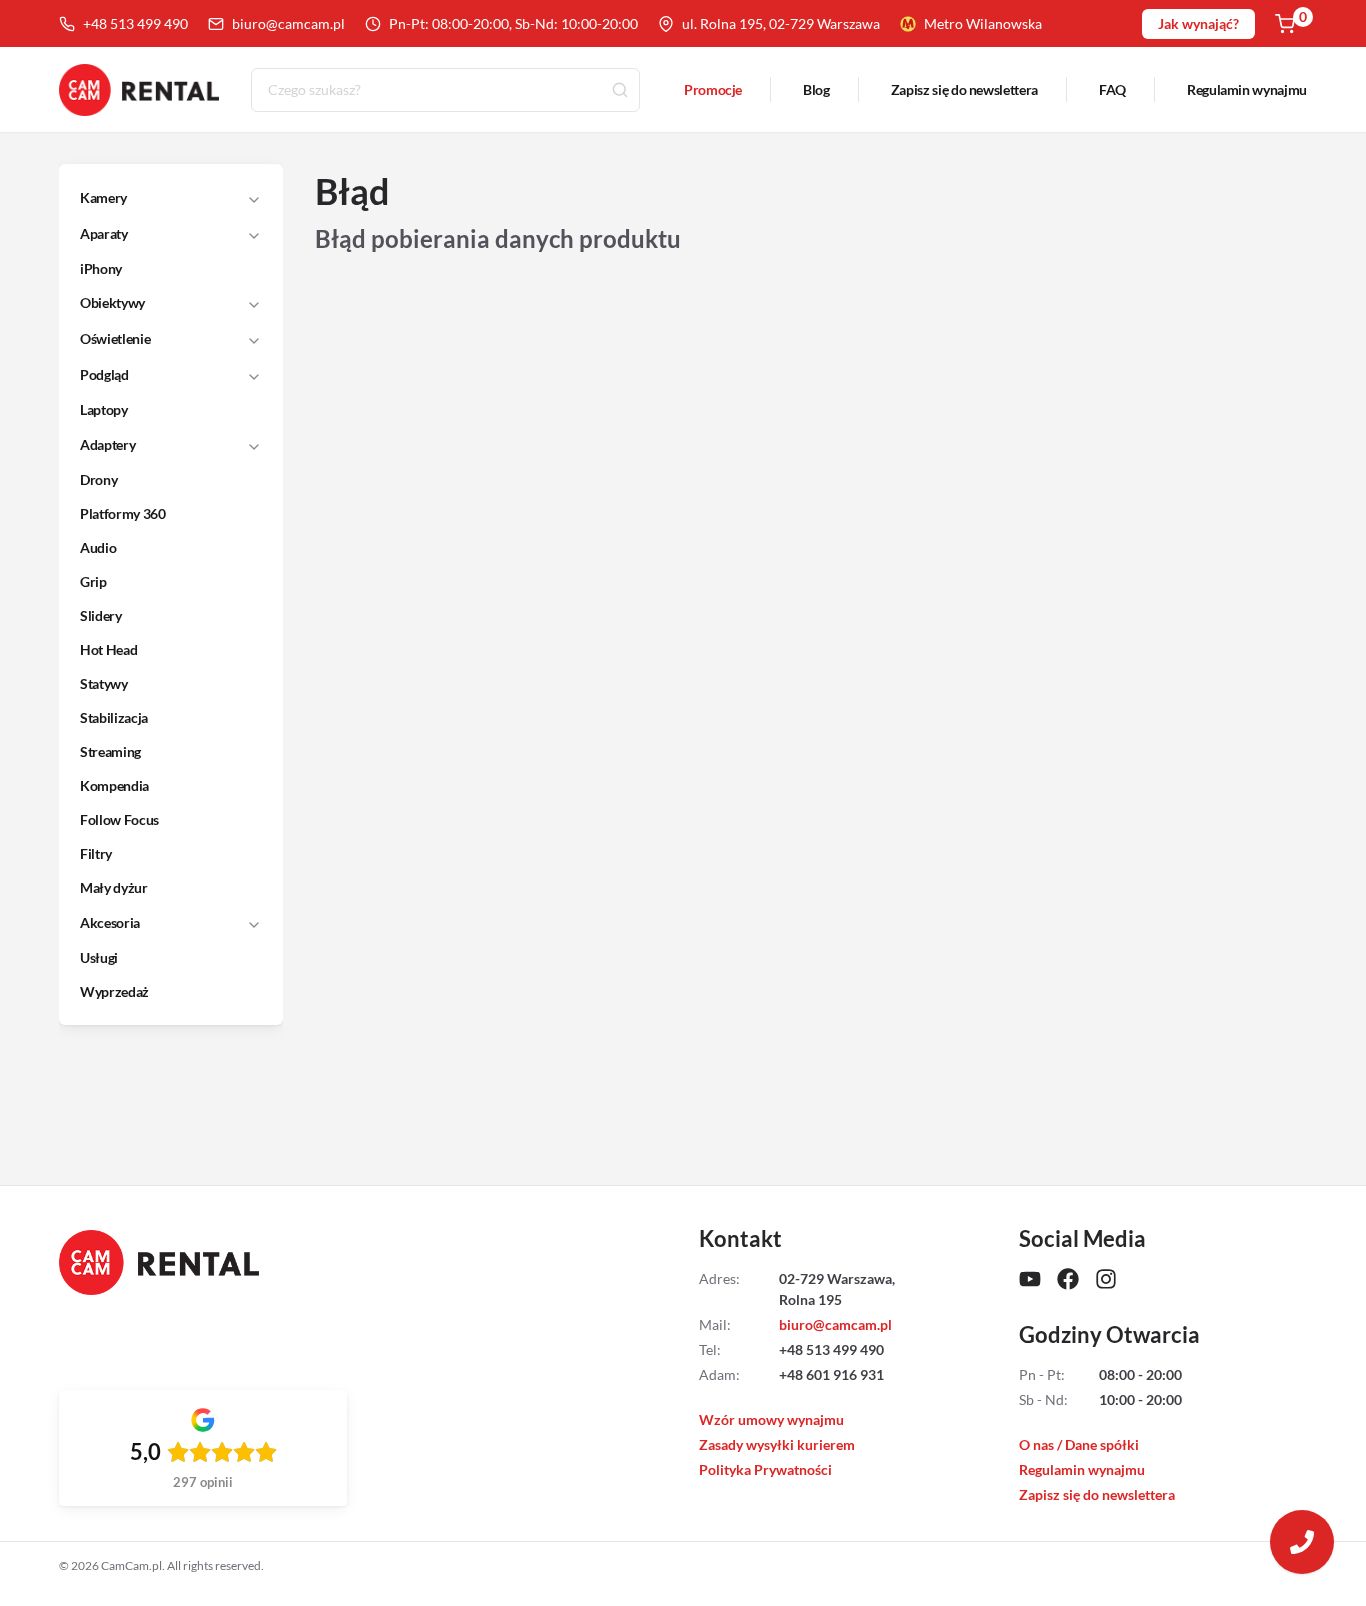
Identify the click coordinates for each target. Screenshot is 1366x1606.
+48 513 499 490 (135, 23)
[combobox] (445, 90)
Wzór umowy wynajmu (771, 1419)
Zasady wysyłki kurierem (777, 1444)
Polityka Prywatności (765, 1469)
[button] (158, 198)
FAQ (1112, 89)
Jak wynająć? (1198, 23)
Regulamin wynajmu (1247, 89)
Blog (816, 89)
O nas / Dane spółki (1079, 1444)
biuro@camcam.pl (288, 23)
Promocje (713, 89)
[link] (159, 269)
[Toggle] (254, 198)
